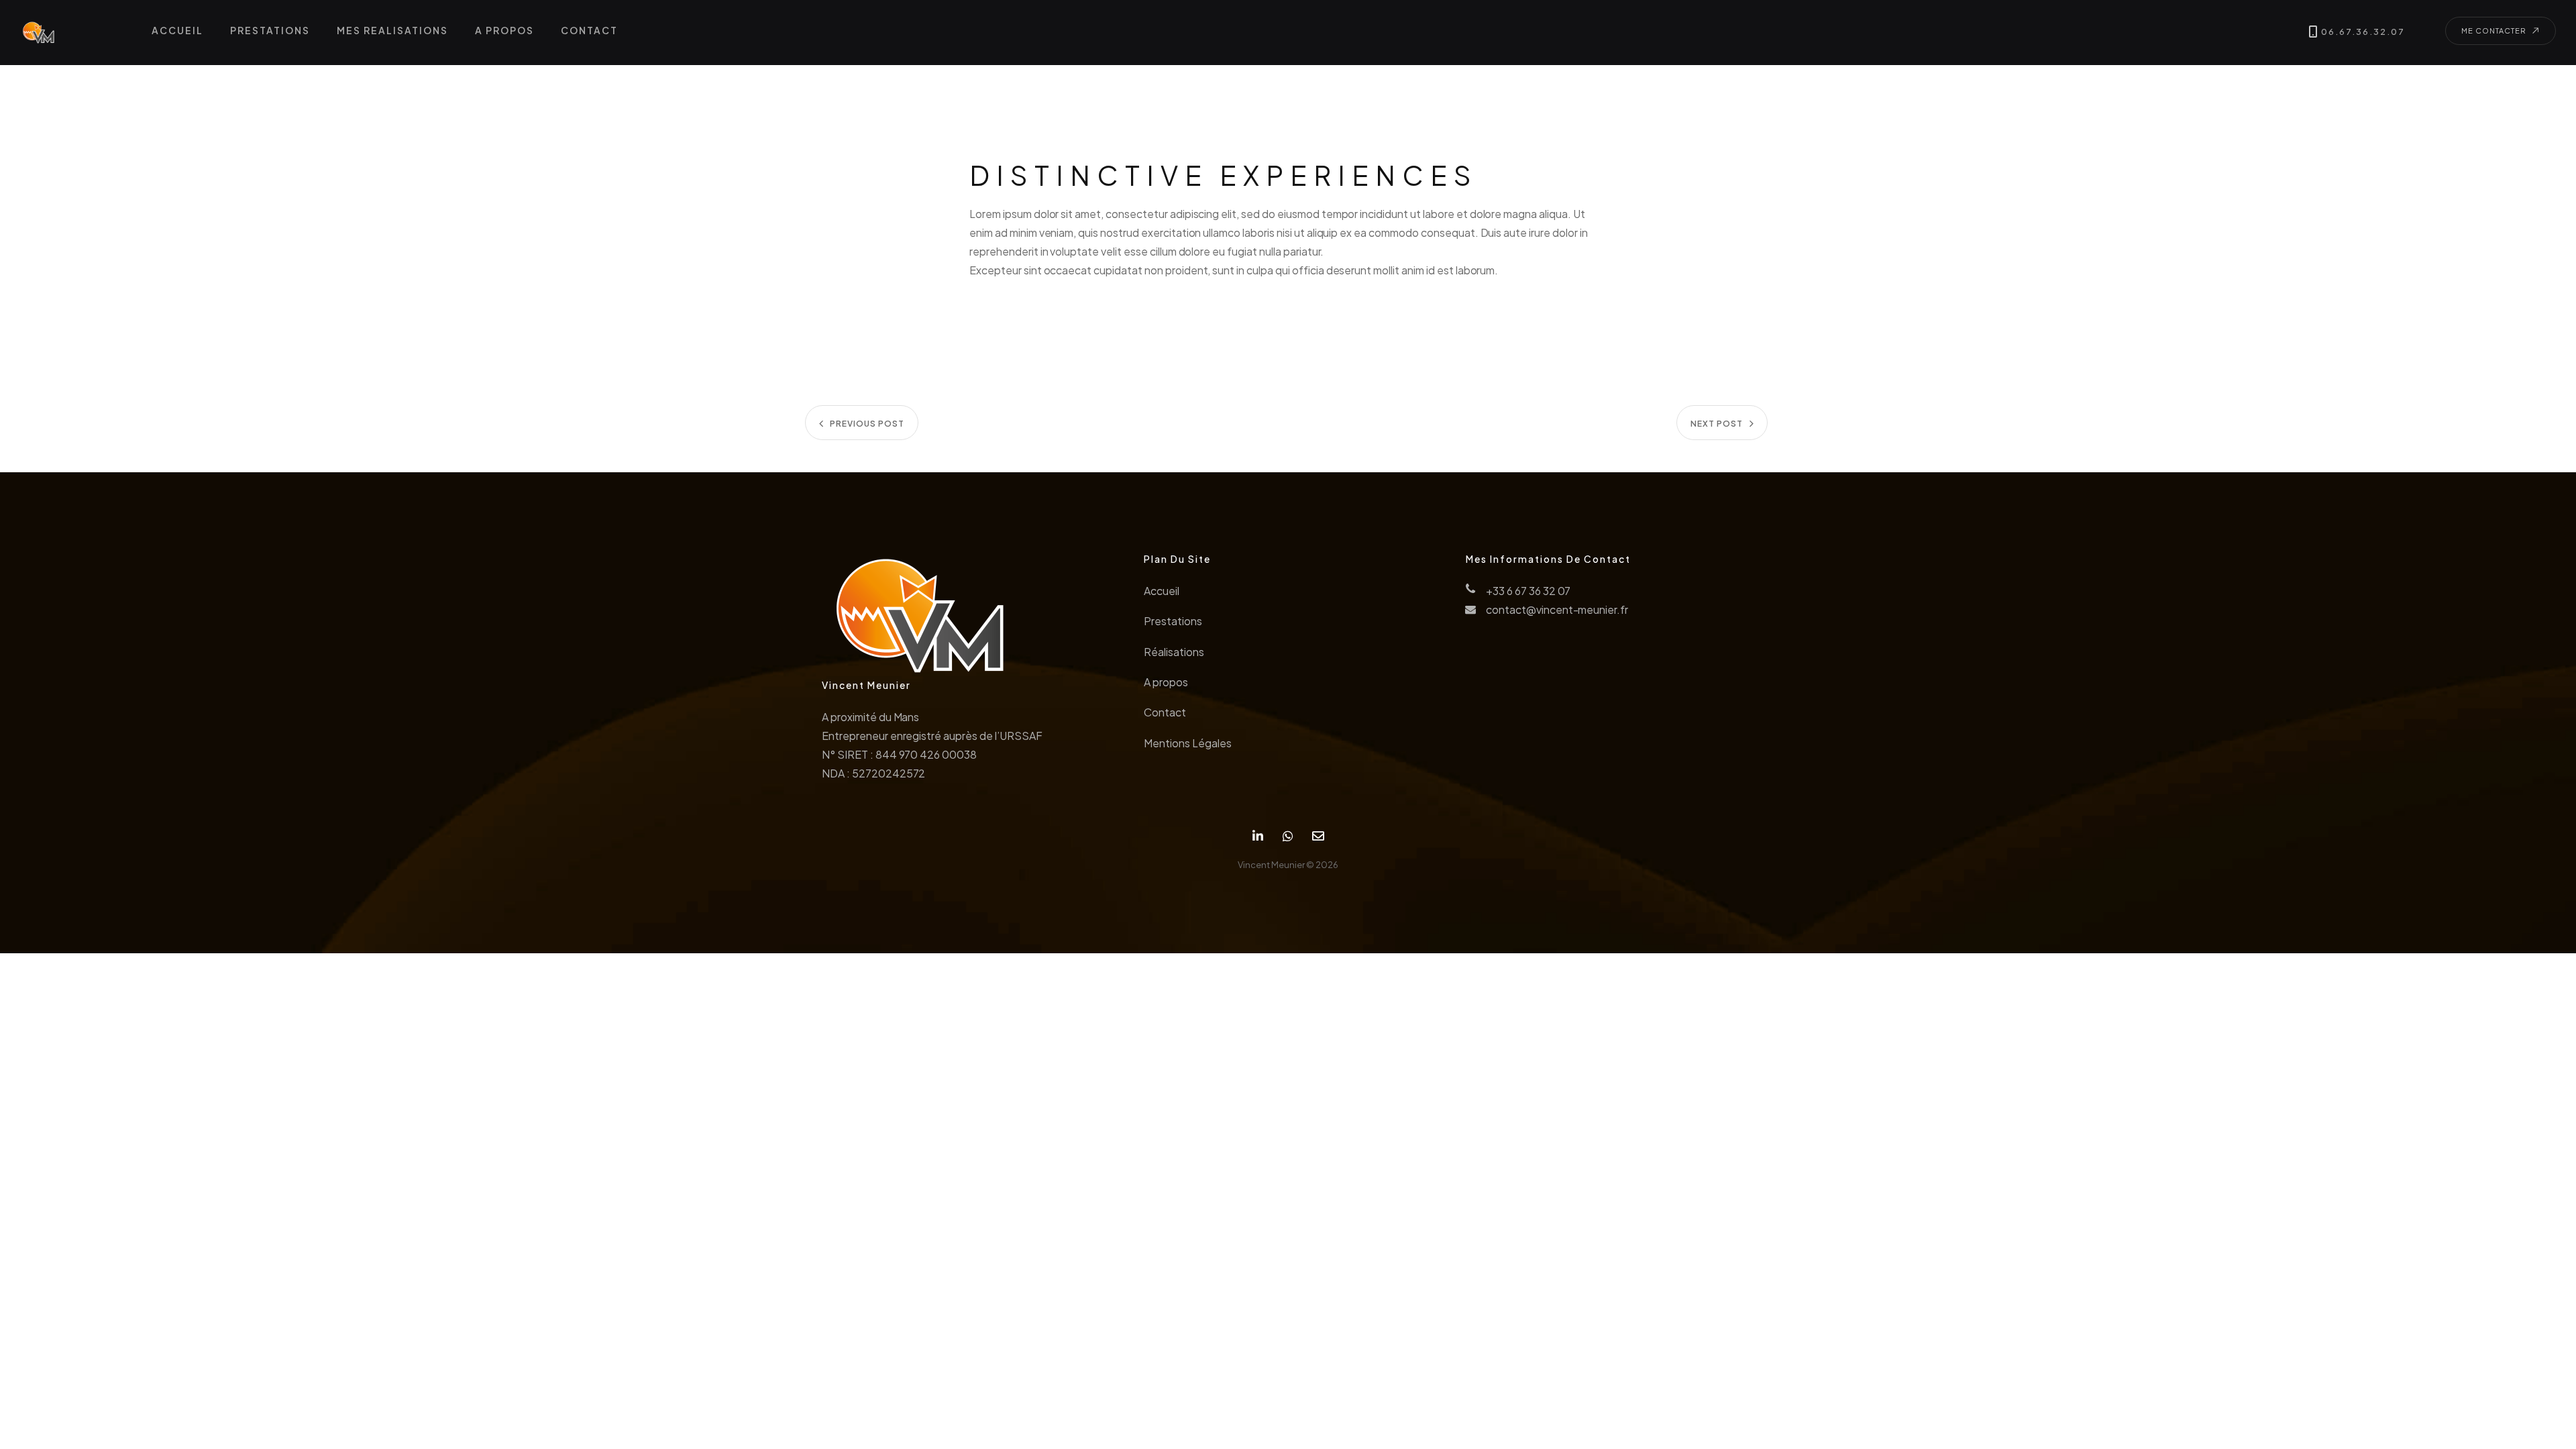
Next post (1717, 424)
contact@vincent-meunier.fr (1557, 609)
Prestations (1173, 621)
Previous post (867, 424)
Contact (1165, 712)
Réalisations (1174, 652)
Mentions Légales (1187, 743)
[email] (1318, 836)
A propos (1166, 682)
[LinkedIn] (1258, 836)
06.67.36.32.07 (2363, 32)
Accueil (1162, 591)
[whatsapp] (1288, 836)
